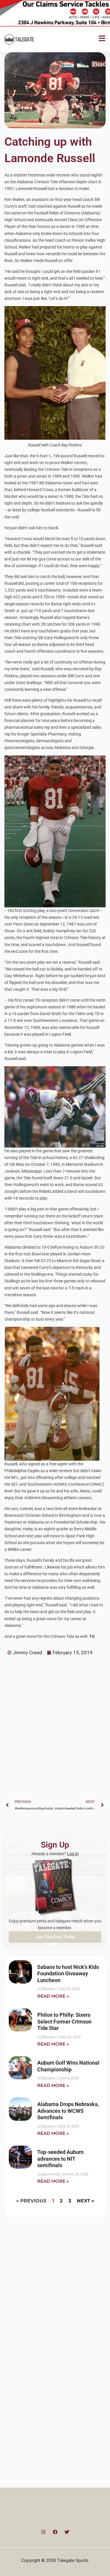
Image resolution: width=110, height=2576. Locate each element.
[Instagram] (43, 2532)
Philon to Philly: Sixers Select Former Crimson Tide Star (64, 2021)
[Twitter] (67, 2532)
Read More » (53, 1996)
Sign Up (55, 1845)
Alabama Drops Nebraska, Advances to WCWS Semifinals (68, 2111)
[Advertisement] (55, 1714)
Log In (73, 1854)
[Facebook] (55, 2532)
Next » (86, 2201)
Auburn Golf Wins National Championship (68, 2066)
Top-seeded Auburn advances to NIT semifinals (60, 2159)
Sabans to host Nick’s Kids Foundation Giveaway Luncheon (68, 1974)
